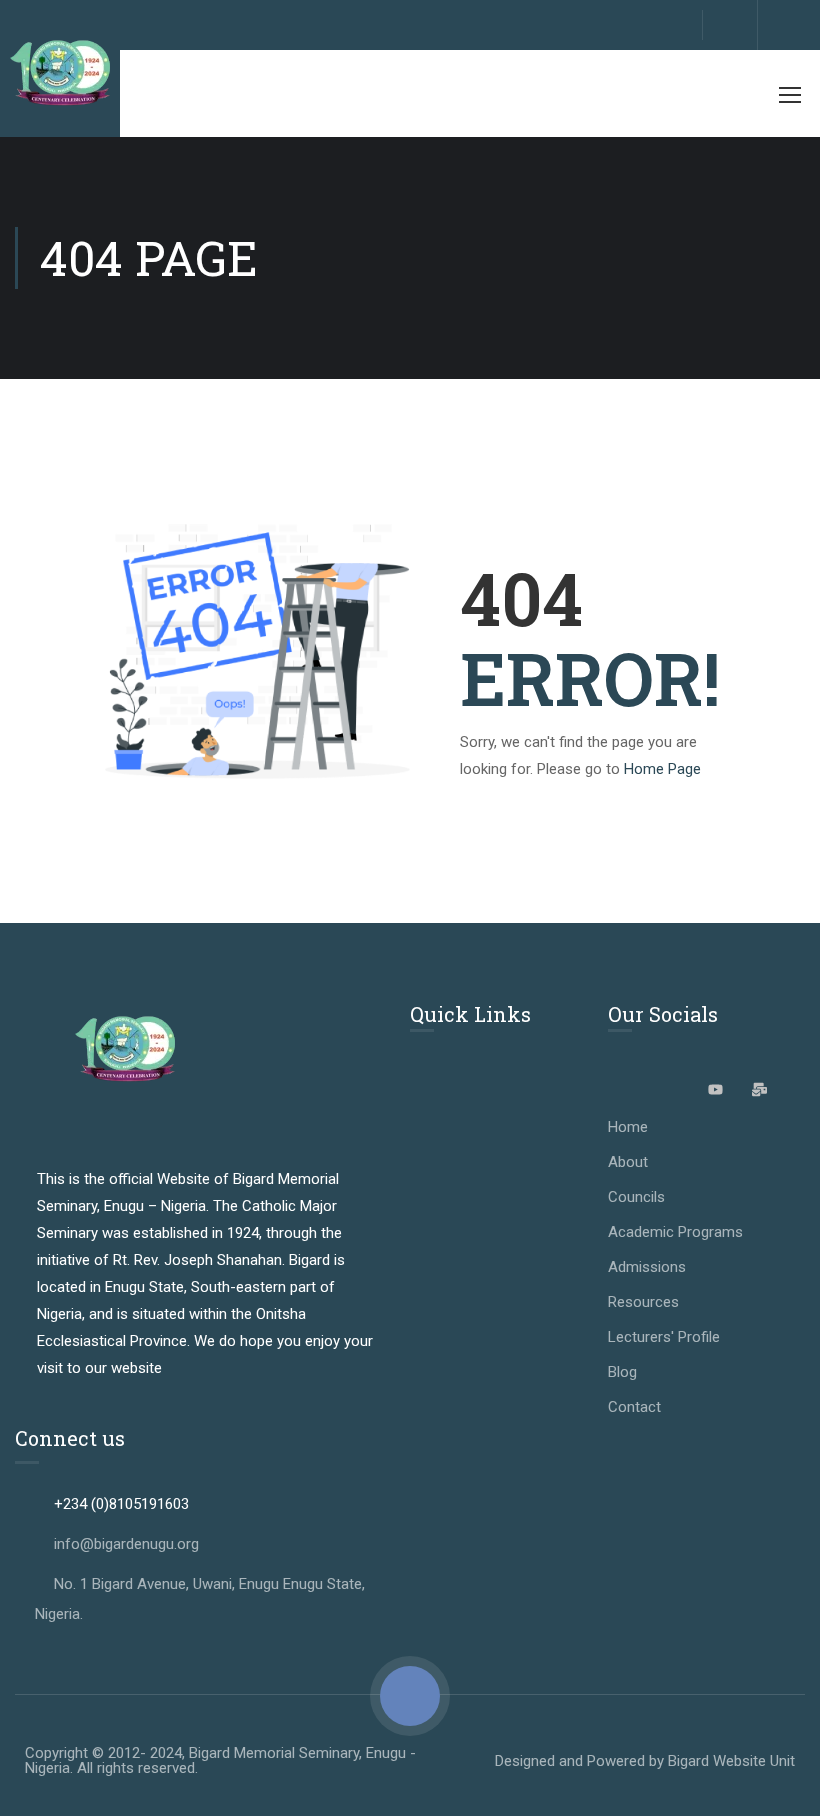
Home (628, 1127)
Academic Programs (675, 1232)
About (628, 1162)
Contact (634, 1407)
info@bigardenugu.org (126, 1544)
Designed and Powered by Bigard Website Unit (645, 1761)
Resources (643, 1302)
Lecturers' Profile (664, 1337)
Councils (636, 1197)
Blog (622, 1372)
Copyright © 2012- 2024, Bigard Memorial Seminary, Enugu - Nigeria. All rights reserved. (220, 1760)
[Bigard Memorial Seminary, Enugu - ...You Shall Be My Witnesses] (60, 73)
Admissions (647, 1267)
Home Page (662, 769)
